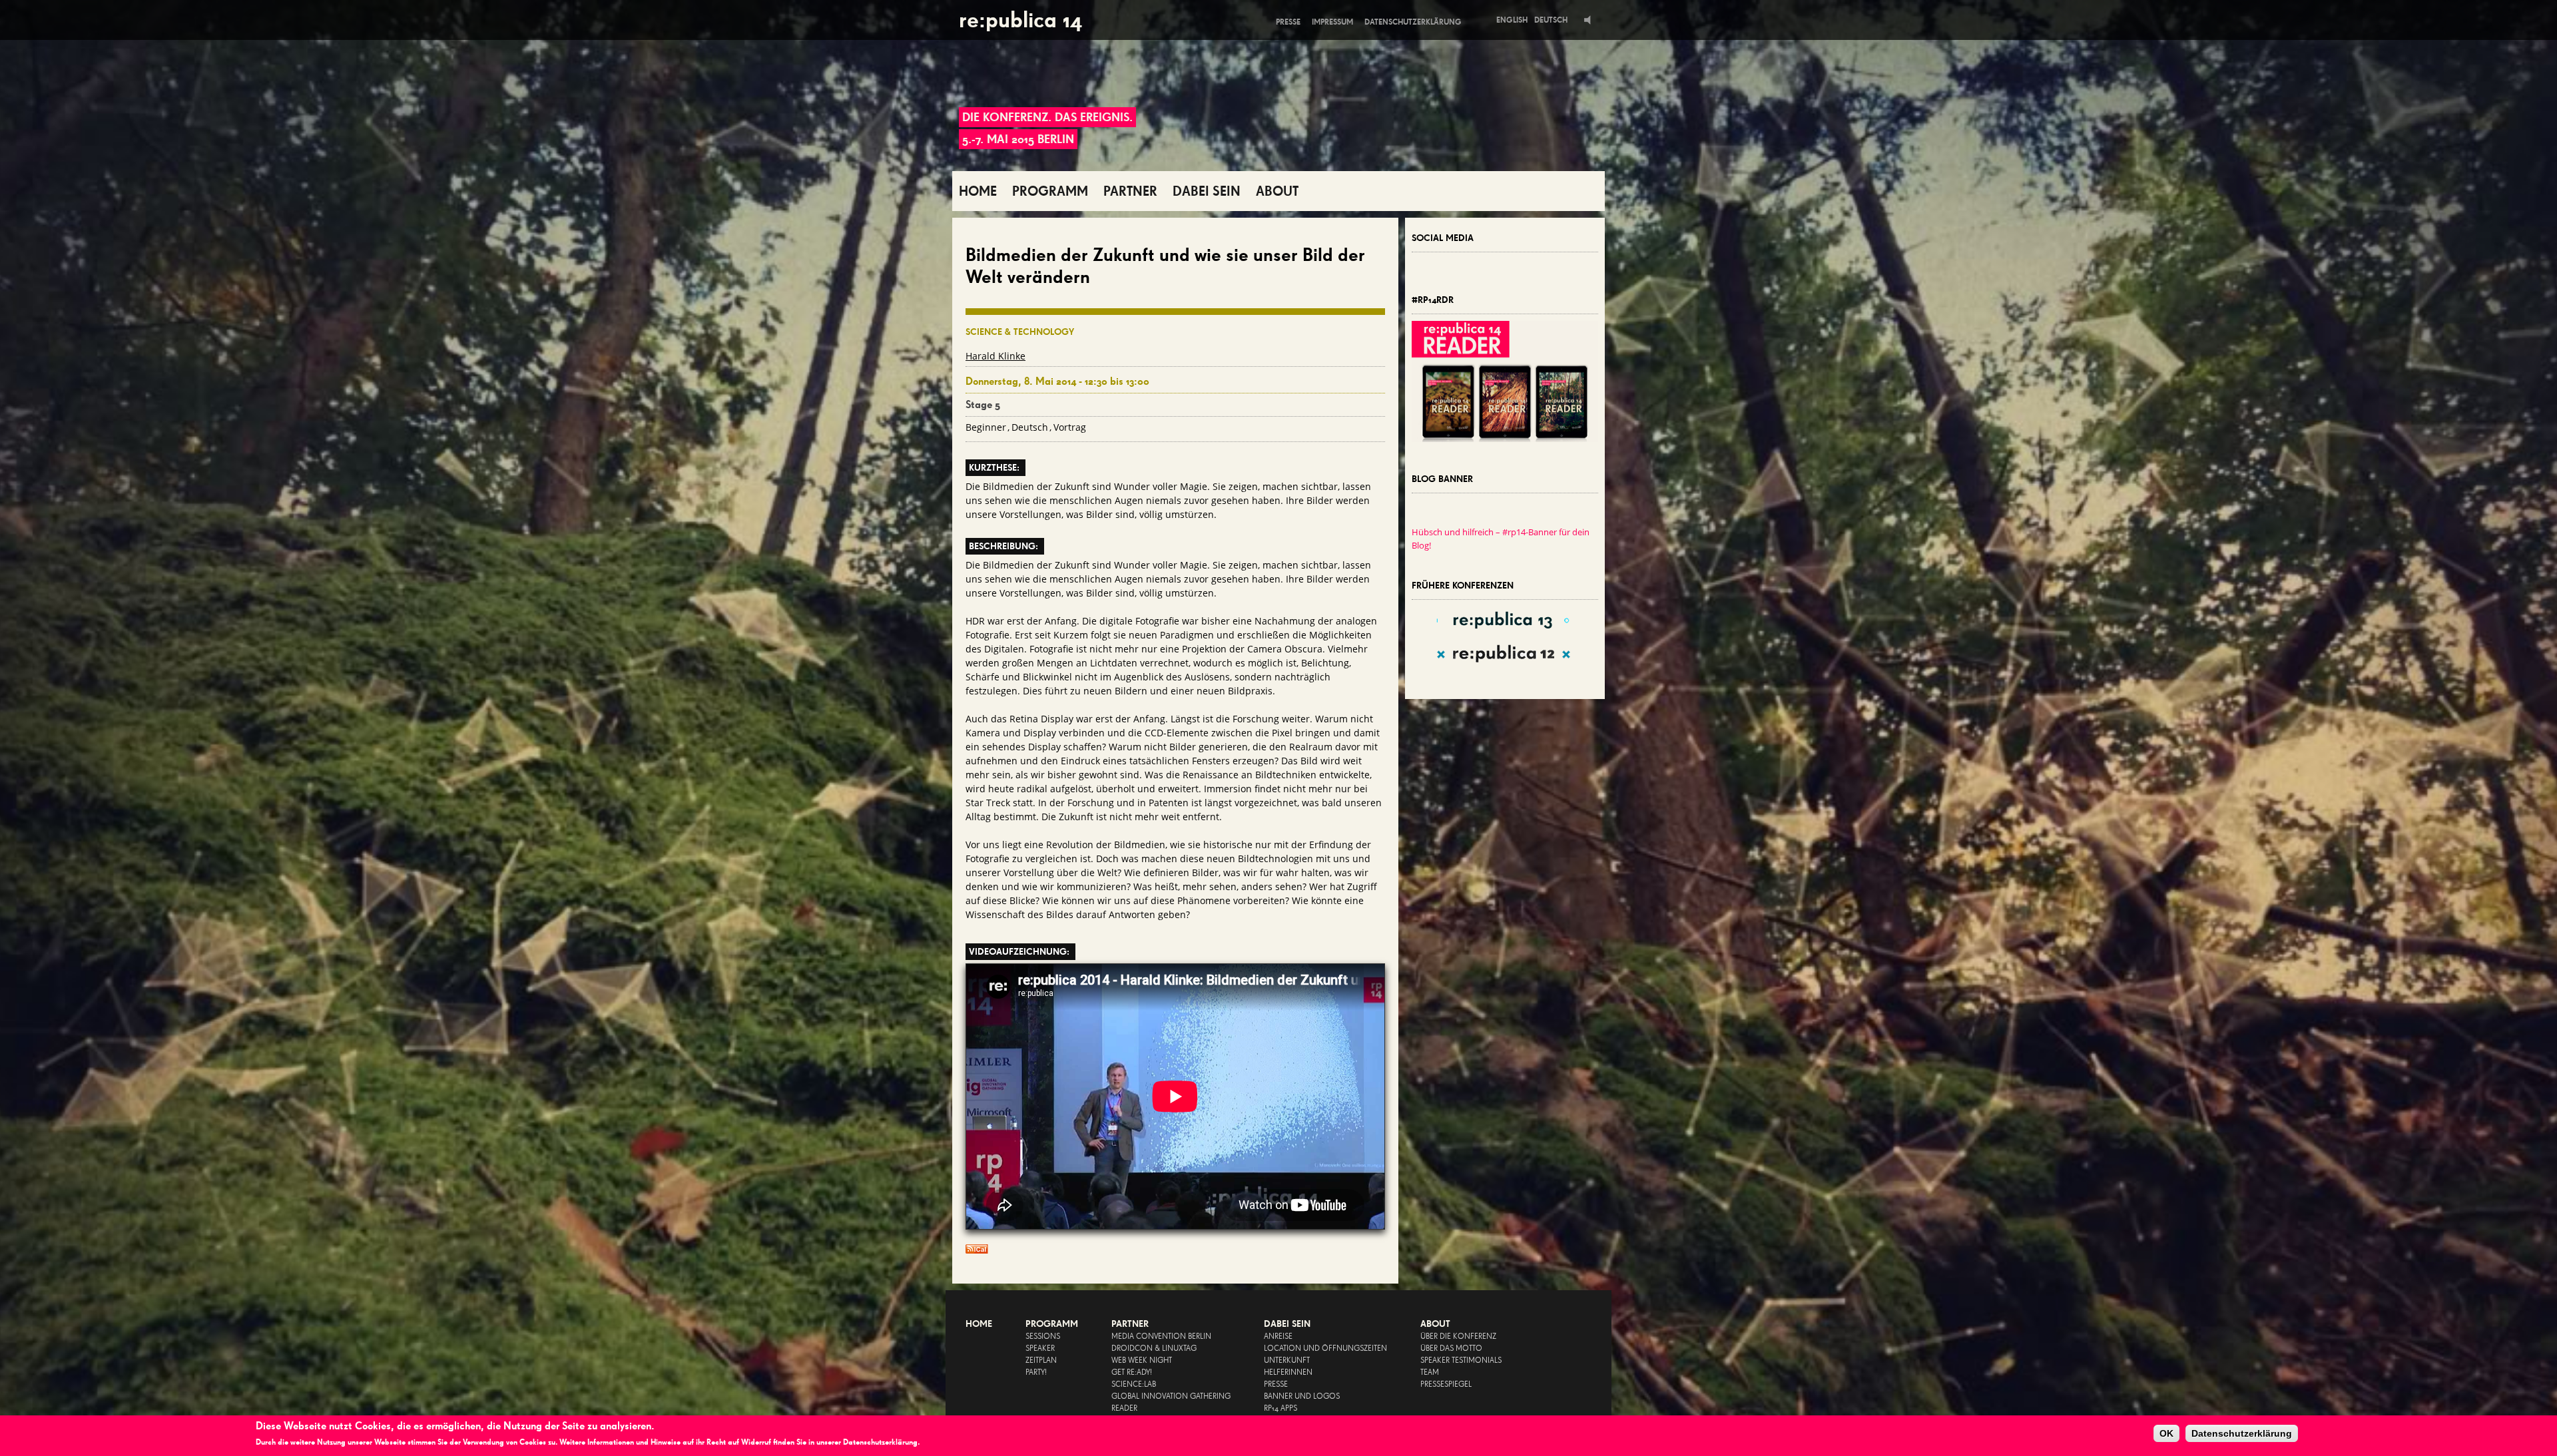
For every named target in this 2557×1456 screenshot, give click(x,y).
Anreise (1278, 1337)
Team (1430, 1373)
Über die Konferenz (1458, 1337)
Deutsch (1551, 20)
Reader (1124, 1409)
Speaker (1040, 1349)
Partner (1130, 1324)
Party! (1036, 1373)
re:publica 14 (1020, 20)
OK (2166, 1433)
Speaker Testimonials (1461, 1361)
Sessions (1043, 1337)
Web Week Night (1142, 1361)
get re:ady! (1132, 1373)
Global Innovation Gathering (1171, 1397)
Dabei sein (1287, 1324)
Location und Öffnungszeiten (1325, 1349)
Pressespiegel (1446, 1385)
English (1512, 20)
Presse (1288, 22)
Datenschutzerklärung (1413, 22)
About (1435, 1324)
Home (979, 1324)
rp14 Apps (1280, 1409)
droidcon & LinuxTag (1154, 1349)
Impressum (1332, 22)
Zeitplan (1041, 1361)
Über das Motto (1451, 1349)
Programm (1052, 1324)
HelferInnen (1288, 1373)
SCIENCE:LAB (1134, 1385)
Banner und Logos (1302, 1397)
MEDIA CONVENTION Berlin (1161, 1337)
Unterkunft (1287, 1361)
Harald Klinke (995, 356)
